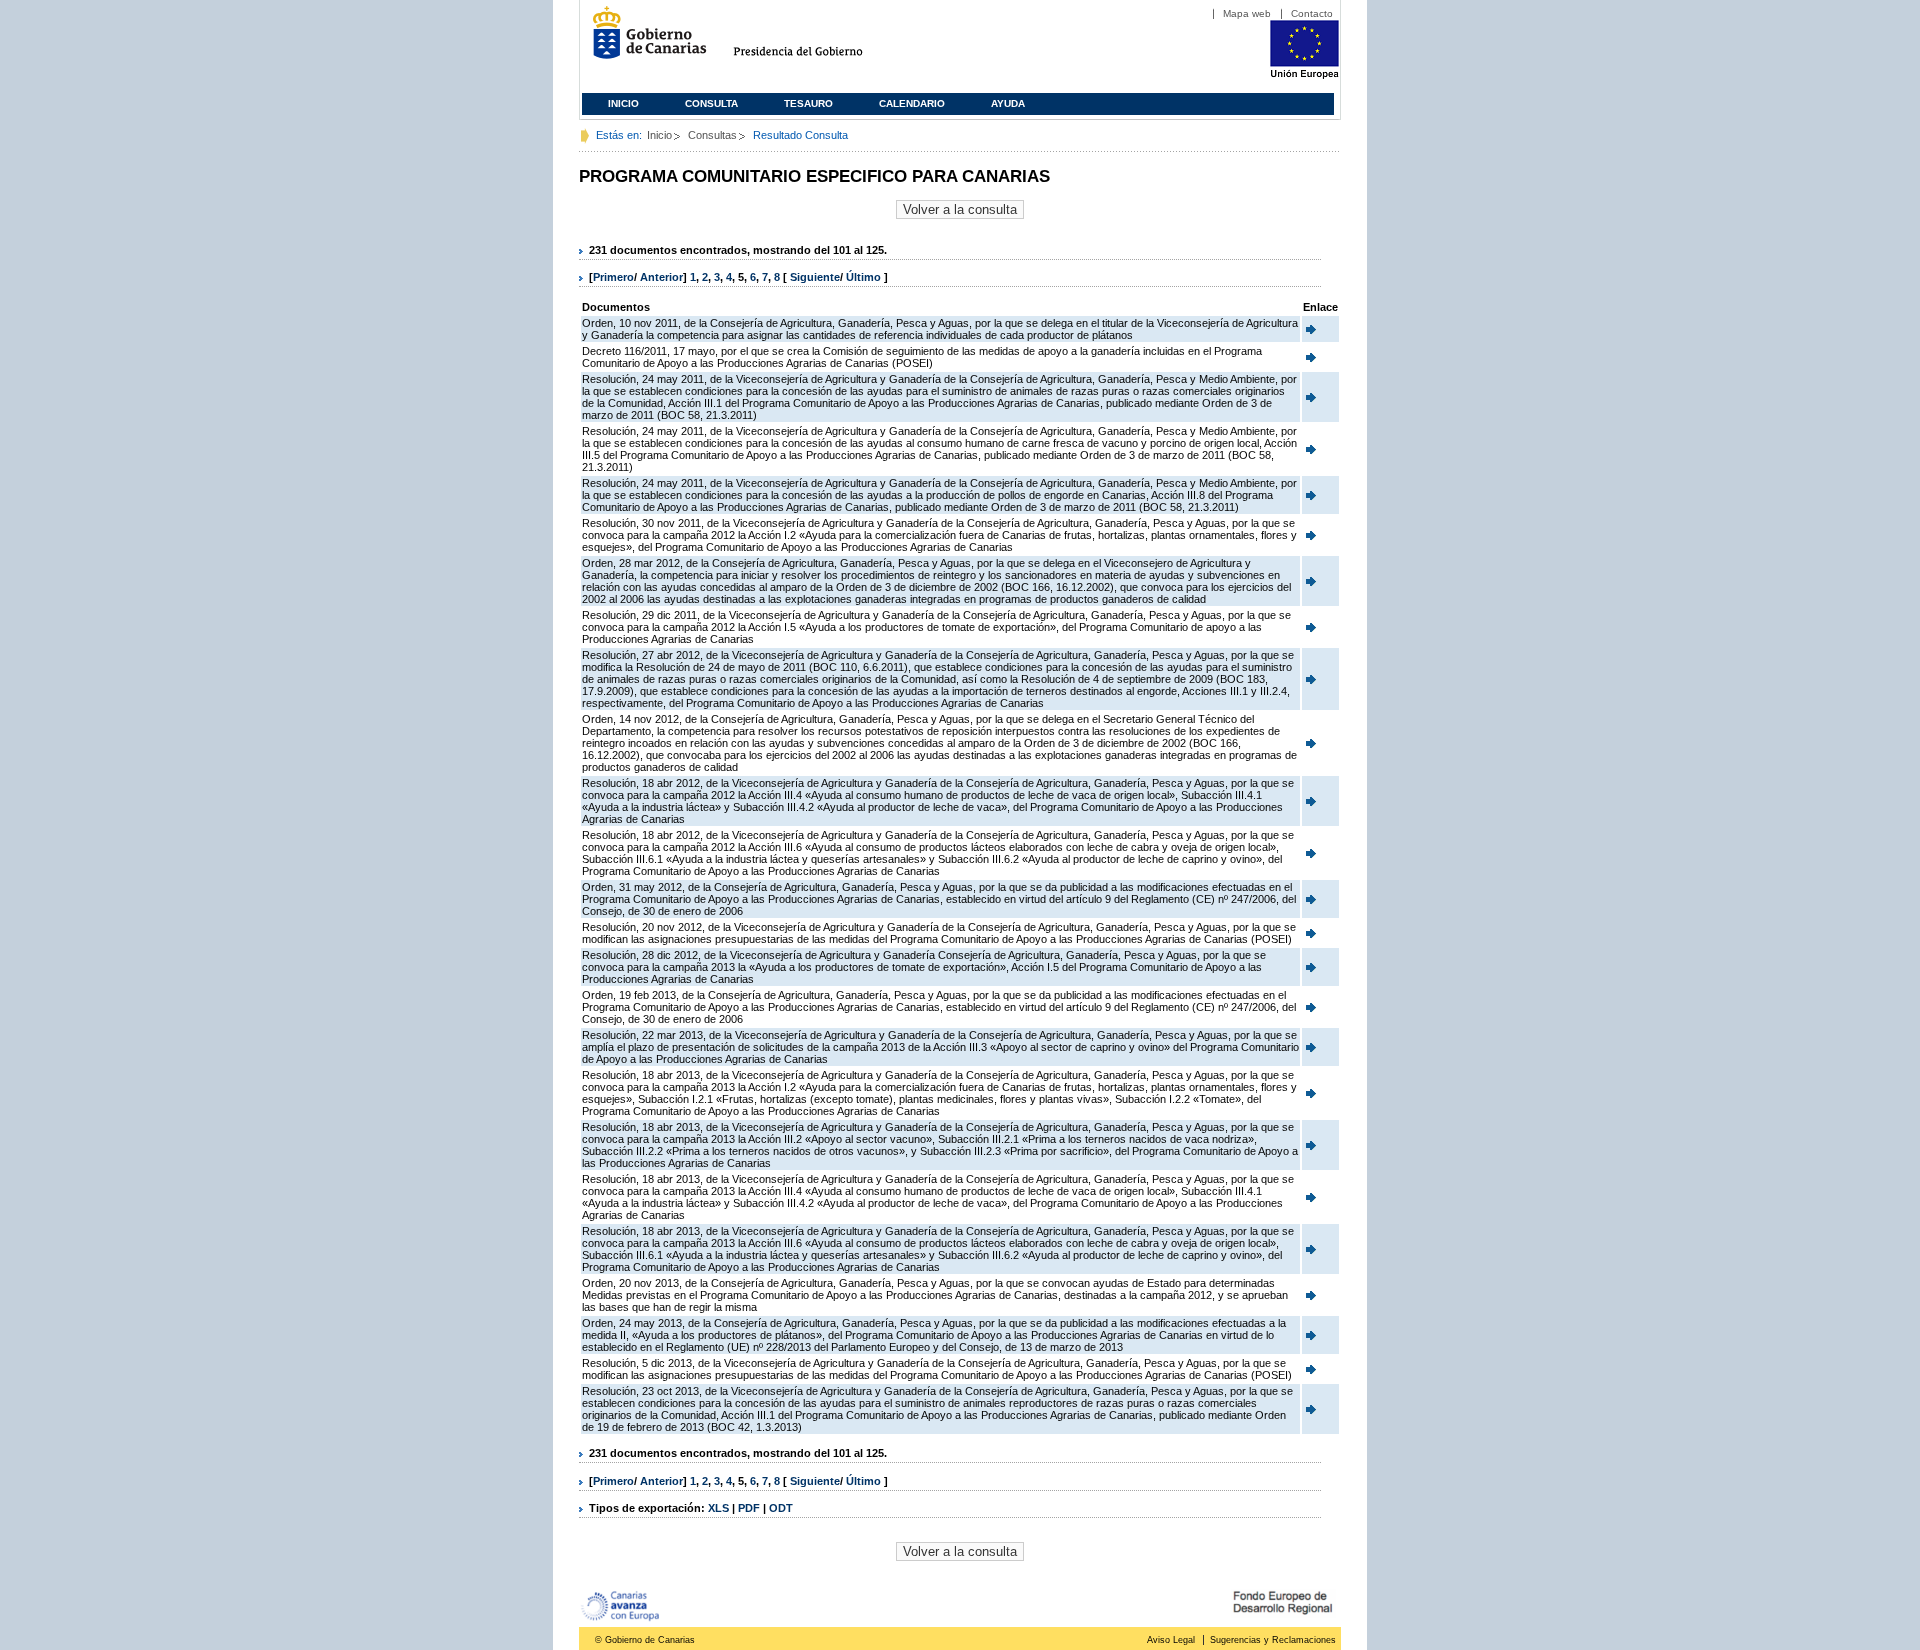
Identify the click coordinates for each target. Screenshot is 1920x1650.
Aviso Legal (1171, 1640)
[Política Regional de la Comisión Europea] (1304, 75)
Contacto (1312, 13)
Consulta (711, 103)
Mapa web (1247, 13)
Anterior (661, 277)
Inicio (623, 103)
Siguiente (815, 277)
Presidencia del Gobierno (816, 40)
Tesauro (808, 103)
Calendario (912, 103)
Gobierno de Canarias (643, 40)
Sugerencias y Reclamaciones (1273, 1640)
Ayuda (1008, 103)
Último (865, 277)
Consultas (712, 135)
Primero (613, 277)
